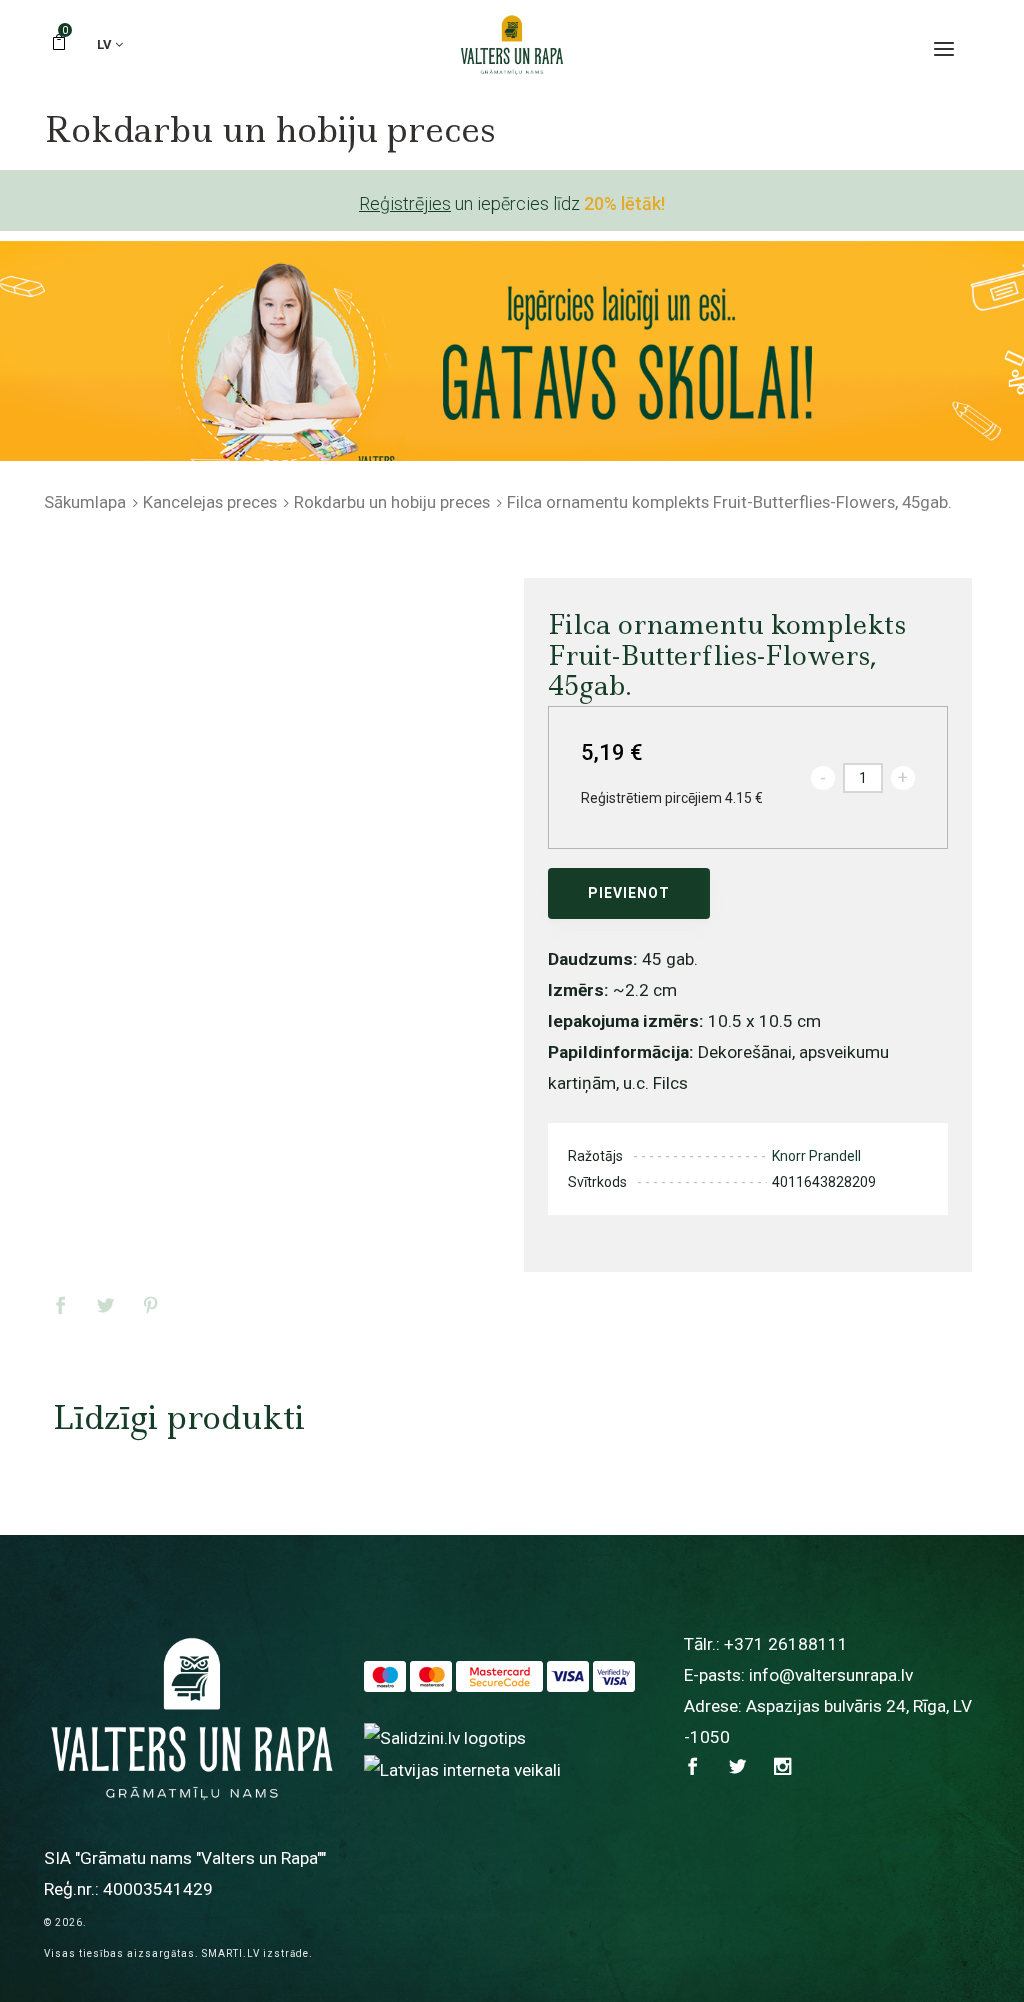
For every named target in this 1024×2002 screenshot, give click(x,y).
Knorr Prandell (816, 1156)
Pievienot (629, 893)
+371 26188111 (786, 1644)
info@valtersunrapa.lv (831, 1675)
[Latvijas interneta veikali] (462, 1769)
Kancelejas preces (210, 502)
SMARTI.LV (231, 1953)
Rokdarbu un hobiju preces (392, 502)
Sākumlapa (85, 502)
